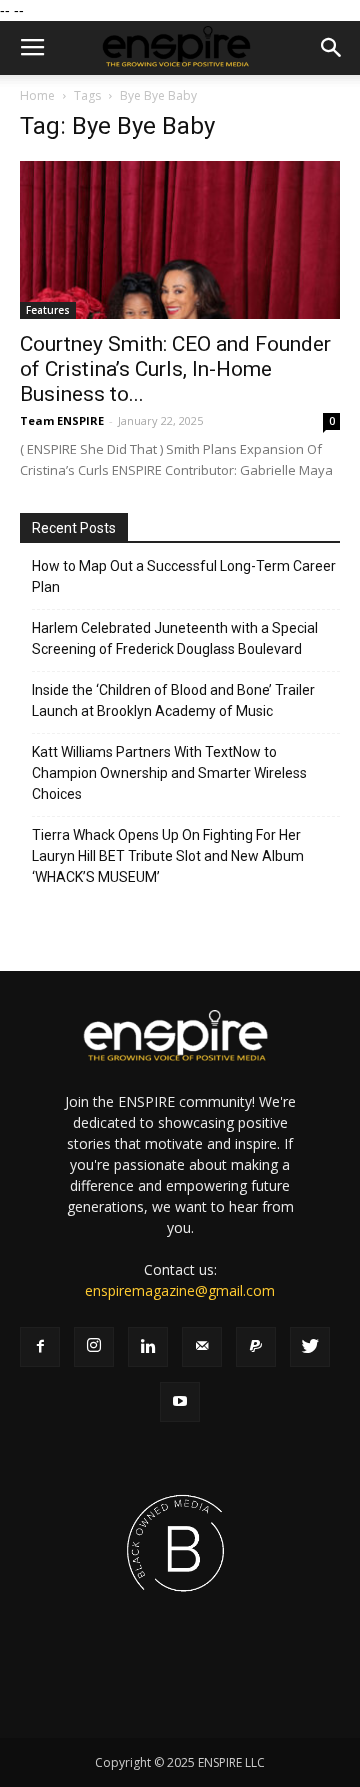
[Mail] (202, 1347)
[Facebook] (40, 1347)
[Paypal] (256, 1347)
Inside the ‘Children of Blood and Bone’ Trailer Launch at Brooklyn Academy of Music (173, 700)
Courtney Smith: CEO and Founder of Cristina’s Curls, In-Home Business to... (175, 369)
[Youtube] (180, 1402)
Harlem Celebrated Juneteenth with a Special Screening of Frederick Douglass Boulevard (175, 638)
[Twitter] (310, 1347)
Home (37, 95)
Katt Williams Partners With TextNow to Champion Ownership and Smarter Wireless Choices (169, 773)
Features (48, 310)
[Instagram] (94, 1347)
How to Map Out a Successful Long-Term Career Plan (184, 576)
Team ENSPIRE (62, 420)
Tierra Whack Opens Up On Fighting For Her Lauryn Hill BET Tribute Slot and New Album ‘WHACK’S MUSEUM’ (168, 856)
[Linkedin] (148, 1347)
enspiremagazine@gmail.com (180, 1290)
